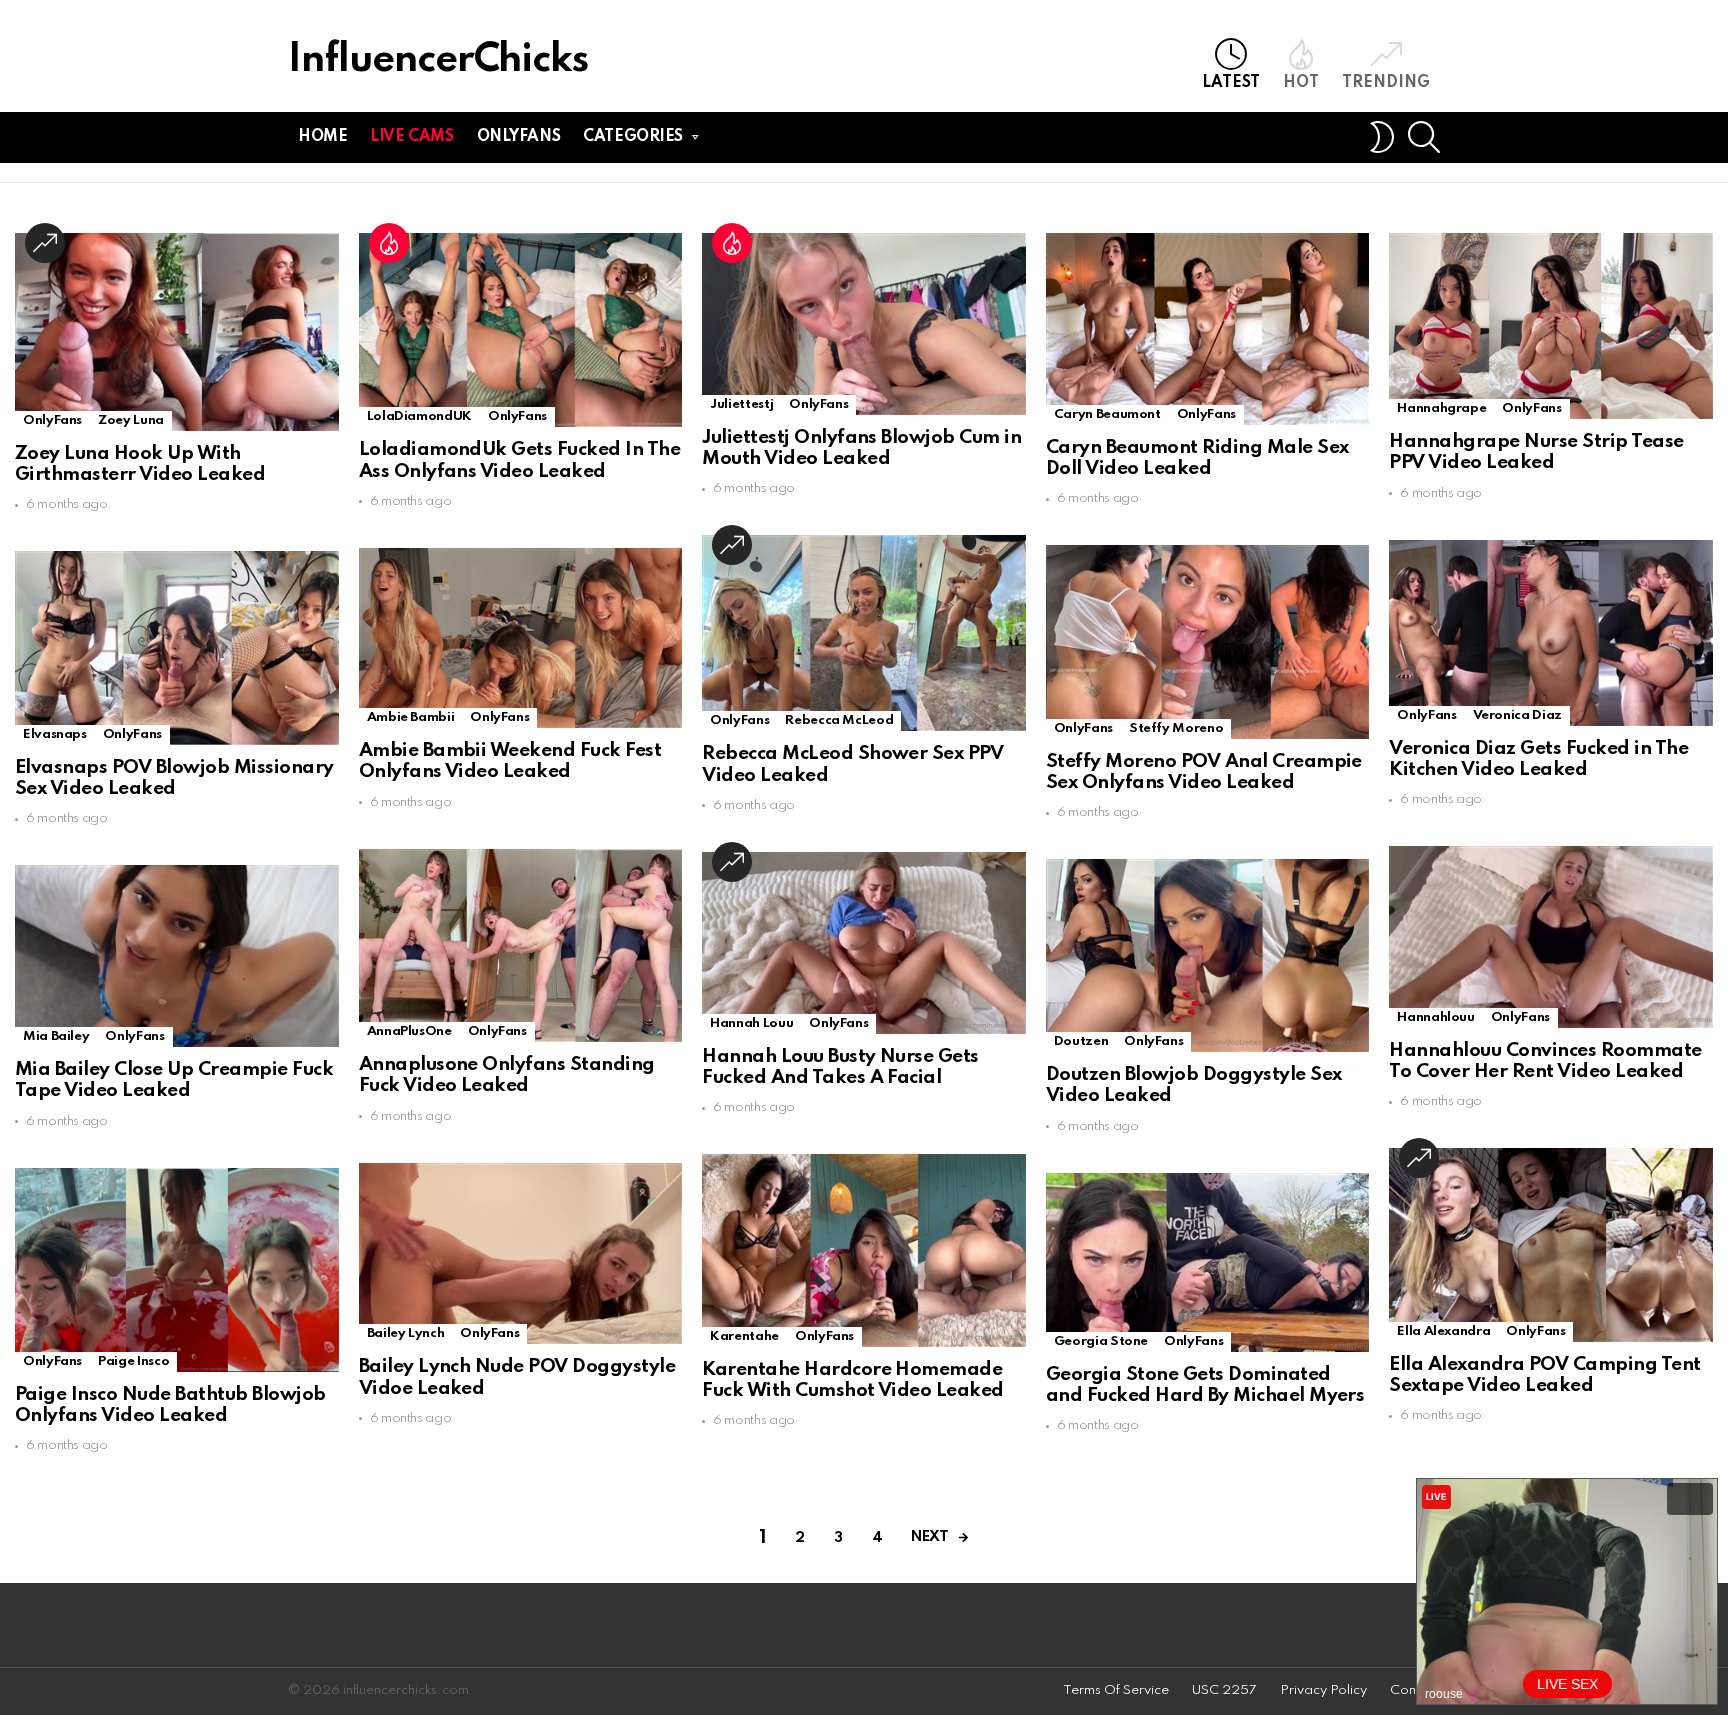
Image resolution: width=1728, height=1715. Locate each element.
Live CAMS (411, 137)
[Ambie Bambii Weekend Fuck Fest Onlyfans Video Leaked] (521, 638)
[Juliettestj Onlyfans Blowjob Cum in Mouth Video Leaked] (864, 324)
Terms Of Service (1116, 1690)
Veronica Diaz (1517, 715)
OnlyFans (52, 420)
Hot (1301, 83)
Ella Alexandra (1443, 1331)
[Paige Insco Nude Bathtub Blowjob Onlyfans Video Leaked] (177, 1270)
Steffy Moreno (1176, 728)
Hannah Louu (751, 1023)
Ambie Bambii (411, 717)
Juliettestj (741, 404)
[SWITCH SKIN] (1382, 137)
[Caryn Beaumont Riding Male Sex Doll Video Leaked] (1208, 329)
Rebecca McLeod (839, 720)
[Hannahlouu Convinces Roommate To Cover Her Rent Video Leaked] (1551, 937)
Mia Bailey (56, 1036)
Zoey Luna (131, 420)
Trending (1386, 83)
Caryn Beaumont (1107, 414)
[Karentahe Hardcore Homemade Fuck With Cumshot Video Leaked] (864, 1250)
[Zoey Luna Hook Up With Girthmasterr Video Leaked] (177, 332)
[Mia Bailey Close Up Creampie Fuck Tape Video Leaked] (177, 956)
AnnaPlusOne (409, 1031)
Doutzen (1081, 1041)
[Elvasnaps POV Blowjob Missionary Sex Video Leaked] (177, 647)
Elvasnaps (55, 734)
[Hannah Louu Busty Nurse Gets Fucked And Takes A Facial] (864, 943)
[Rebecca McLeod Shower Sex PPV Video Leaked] (864, 633)
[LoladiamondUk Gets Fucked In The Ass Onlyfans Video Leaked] (521, 330)
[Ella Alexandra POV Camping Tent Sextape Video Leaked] (1551, 1244)
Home (322, 137)
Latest (1231, 83)
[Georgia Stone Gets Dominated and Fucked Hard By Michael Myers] (1208, 1262)
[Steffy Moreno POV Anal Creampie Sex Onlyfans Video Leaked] (1208, 641)
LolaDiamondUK (419, 416)
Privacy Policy (1323, 1690)
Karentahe (744, 1336)
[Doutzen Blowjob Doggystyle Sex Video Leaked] (1208, 955)
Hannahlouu (1435, 1017)
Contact (1415, 1690)
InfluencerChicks (438, 60)
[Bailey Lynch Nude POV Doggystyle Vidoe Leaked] (521, 1254)
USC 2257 (1224, 1690)
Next (929, 1537)
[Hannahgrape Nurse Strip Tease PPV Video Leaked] (1551, 326)
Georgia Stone (1101, 1341)
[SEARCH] (1424, 137)
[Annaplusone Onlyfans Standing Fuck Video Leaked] (521, 945)
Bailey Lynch (406, 1333)
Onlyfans (519, 137)
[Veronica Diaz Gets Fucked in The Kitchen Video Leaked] (1551, 633)
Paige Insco (133, 1361)
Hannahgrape (1441, 408)
